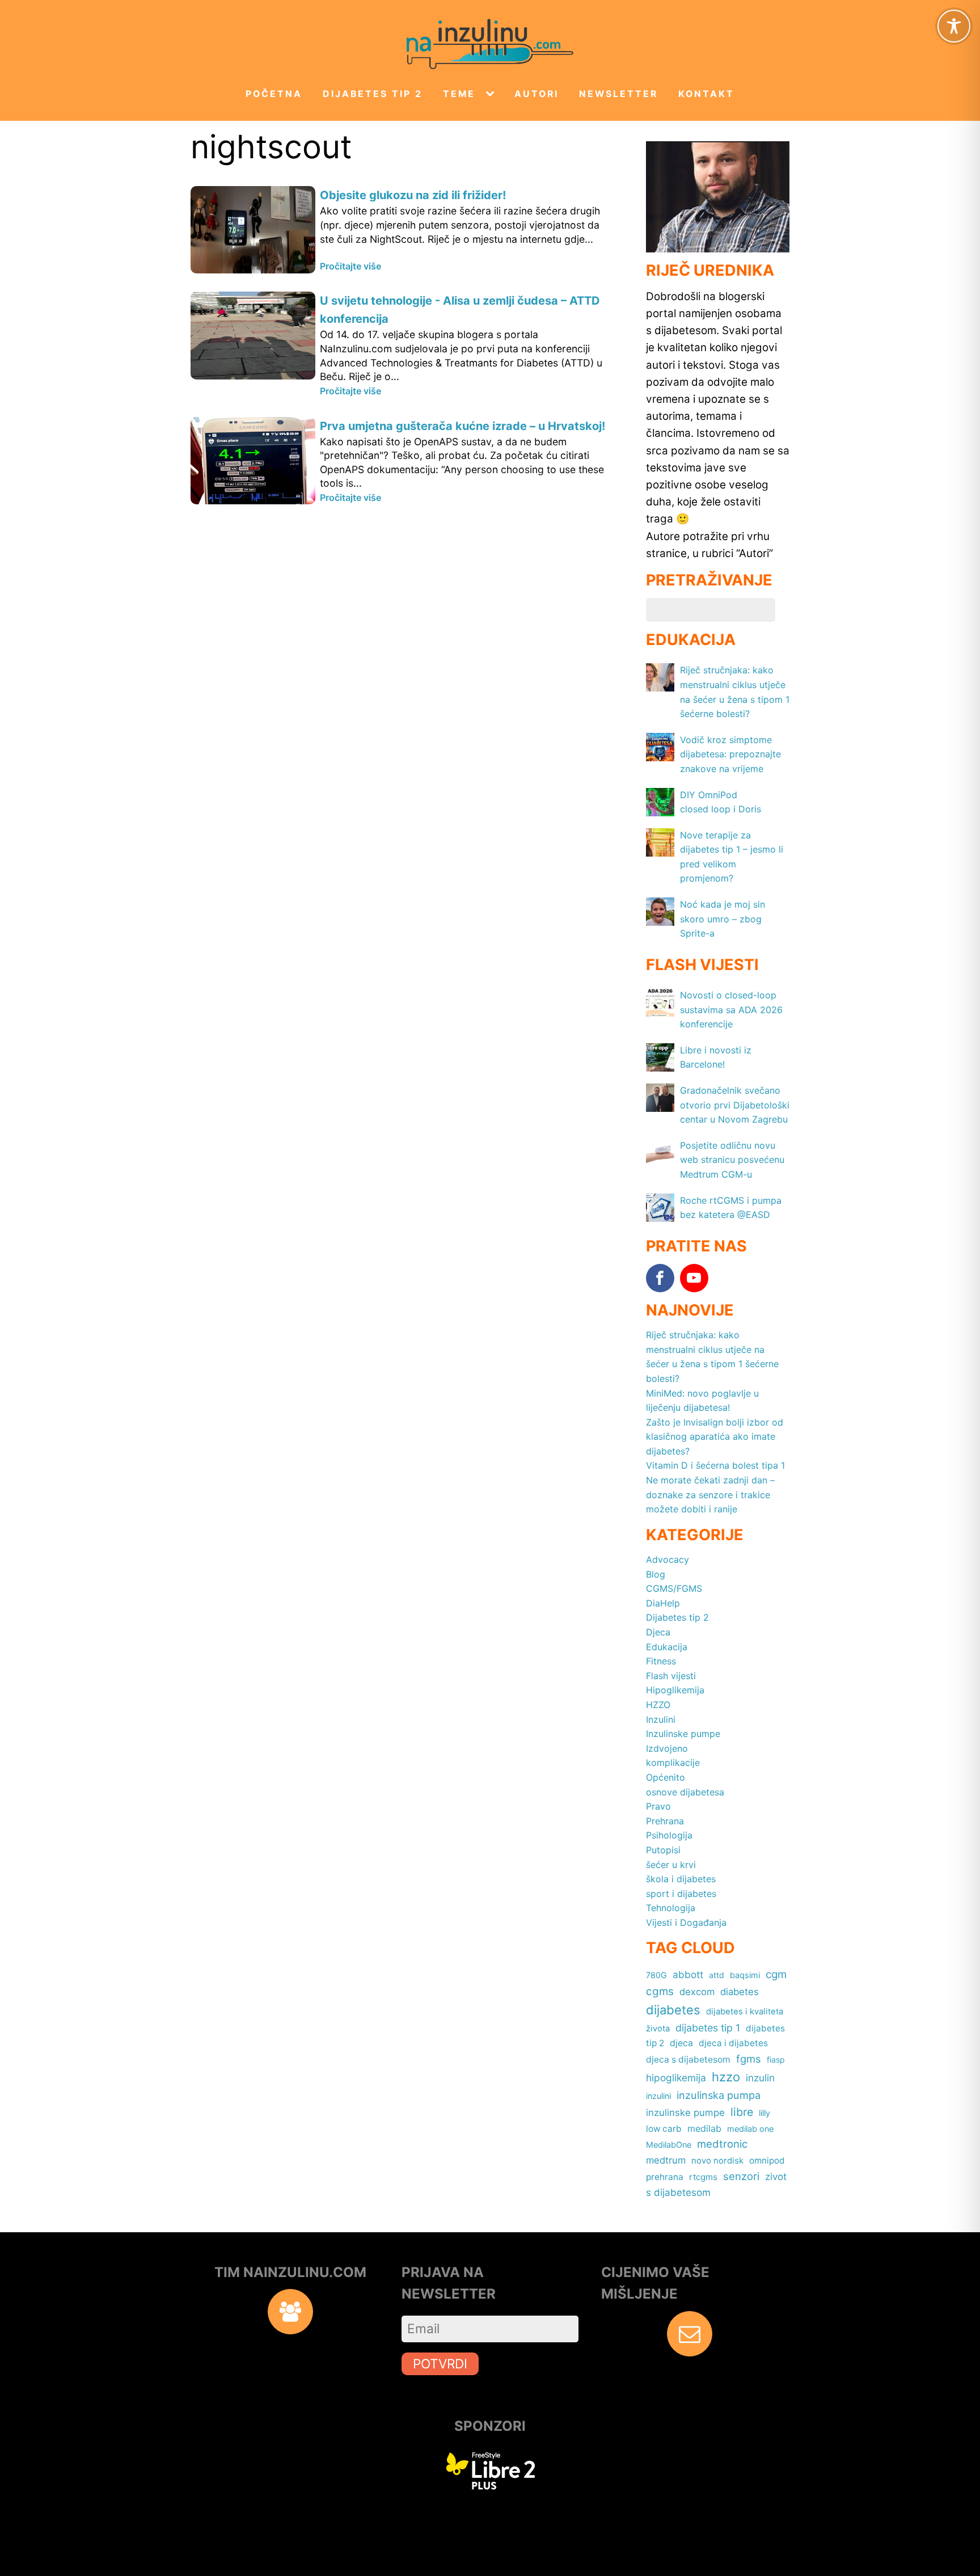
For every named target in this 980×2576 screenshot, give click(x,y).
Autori (537, 94)
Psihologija (669, 1835)
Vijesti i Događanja (686, 1922)
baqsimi (745, 1975)
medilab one (750, 2129)
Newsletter (618, 94)
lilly (764, 2113)
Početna (274, 94)
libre (742, 2112)
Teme (459, 94)
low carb (664, 2129)
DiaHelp (663, 1603)
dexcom (697, 1992)
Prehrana (665, 1821)
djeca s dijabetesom (688, 2059)
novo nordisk (717, 2161)
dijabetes (673, 2010)
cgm (776, 1974)
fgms (749, 2059)
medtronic (722, 2144)
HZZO (658, 1705)
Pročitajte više (350, 266)
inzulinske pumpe (685, 2113)
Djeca (658, 1632)
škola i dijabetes (681, 1879)
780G (656, 1975)
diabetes (740, 1992)
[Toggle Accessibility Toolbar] (954, 26)
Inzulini (661, 1719)
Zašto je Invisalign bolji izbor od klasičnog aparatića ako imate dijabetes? (715, 1437)
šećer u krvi (671, 1865)
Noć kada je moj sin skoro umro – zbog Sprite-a (723, 919)
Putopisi (663, 1850)
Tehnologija (671, 1908)
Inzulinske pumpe (683, 1734)
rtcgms (703, 2177)
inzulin (760, 2078)
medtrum (666, 2160)
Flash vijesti (671, 1676)
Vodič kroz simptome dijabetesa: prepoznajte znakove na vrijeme (730, 754)
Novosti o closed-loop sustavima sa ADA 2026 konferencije (731, 1009)
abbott (688, 1974)
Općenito (666, 1777)
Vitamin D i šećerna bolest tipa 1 (715, 1465)
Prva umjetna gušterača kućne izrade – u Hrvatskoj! (462, 426)
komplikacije (673, 1763)
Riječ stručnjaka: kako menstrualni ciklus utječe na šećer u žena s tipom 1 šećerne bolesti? (712, 1357)
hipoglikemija (676, 2078)
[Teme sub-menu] (492, 94)
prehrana (665, 2177)
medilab (704, 2128)
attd (717, 1975)
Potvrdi (440, 2364)
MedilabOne (669, 2145)
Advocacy (668, 1559)
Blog (656, 1574)
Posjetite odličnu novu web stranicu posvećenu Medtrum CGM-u (732, 1160)
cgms (660, 1991)
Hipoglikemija (675, 1690)
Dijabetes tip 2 (373, 94)
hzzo (726, 2077)
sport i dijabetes (681, 1894)
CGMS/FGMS (674, 1588)
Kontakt (706, 94)
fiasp (776, 2059)
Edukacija (667, 1647)
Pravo (658, 1806)
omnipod (767, 2160)
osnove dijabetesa (685, 1792)
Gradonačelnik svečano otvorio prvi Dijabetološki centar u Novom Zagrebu (735, 1105)
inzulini (658, 2096)
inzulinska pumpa (719, 2095)
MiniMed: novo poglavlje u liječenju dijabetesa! (702, 1401)
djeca (681, 2043)
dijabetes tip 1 (708, 2028)
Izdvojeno (667, 1748)
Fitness (661, 1661)
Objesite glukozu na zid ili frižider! (413, 195)
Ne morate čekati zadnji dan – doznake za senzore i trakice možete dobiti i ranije (710, 1494)
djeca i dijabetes (733, 2043)
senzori (741, 2176)
